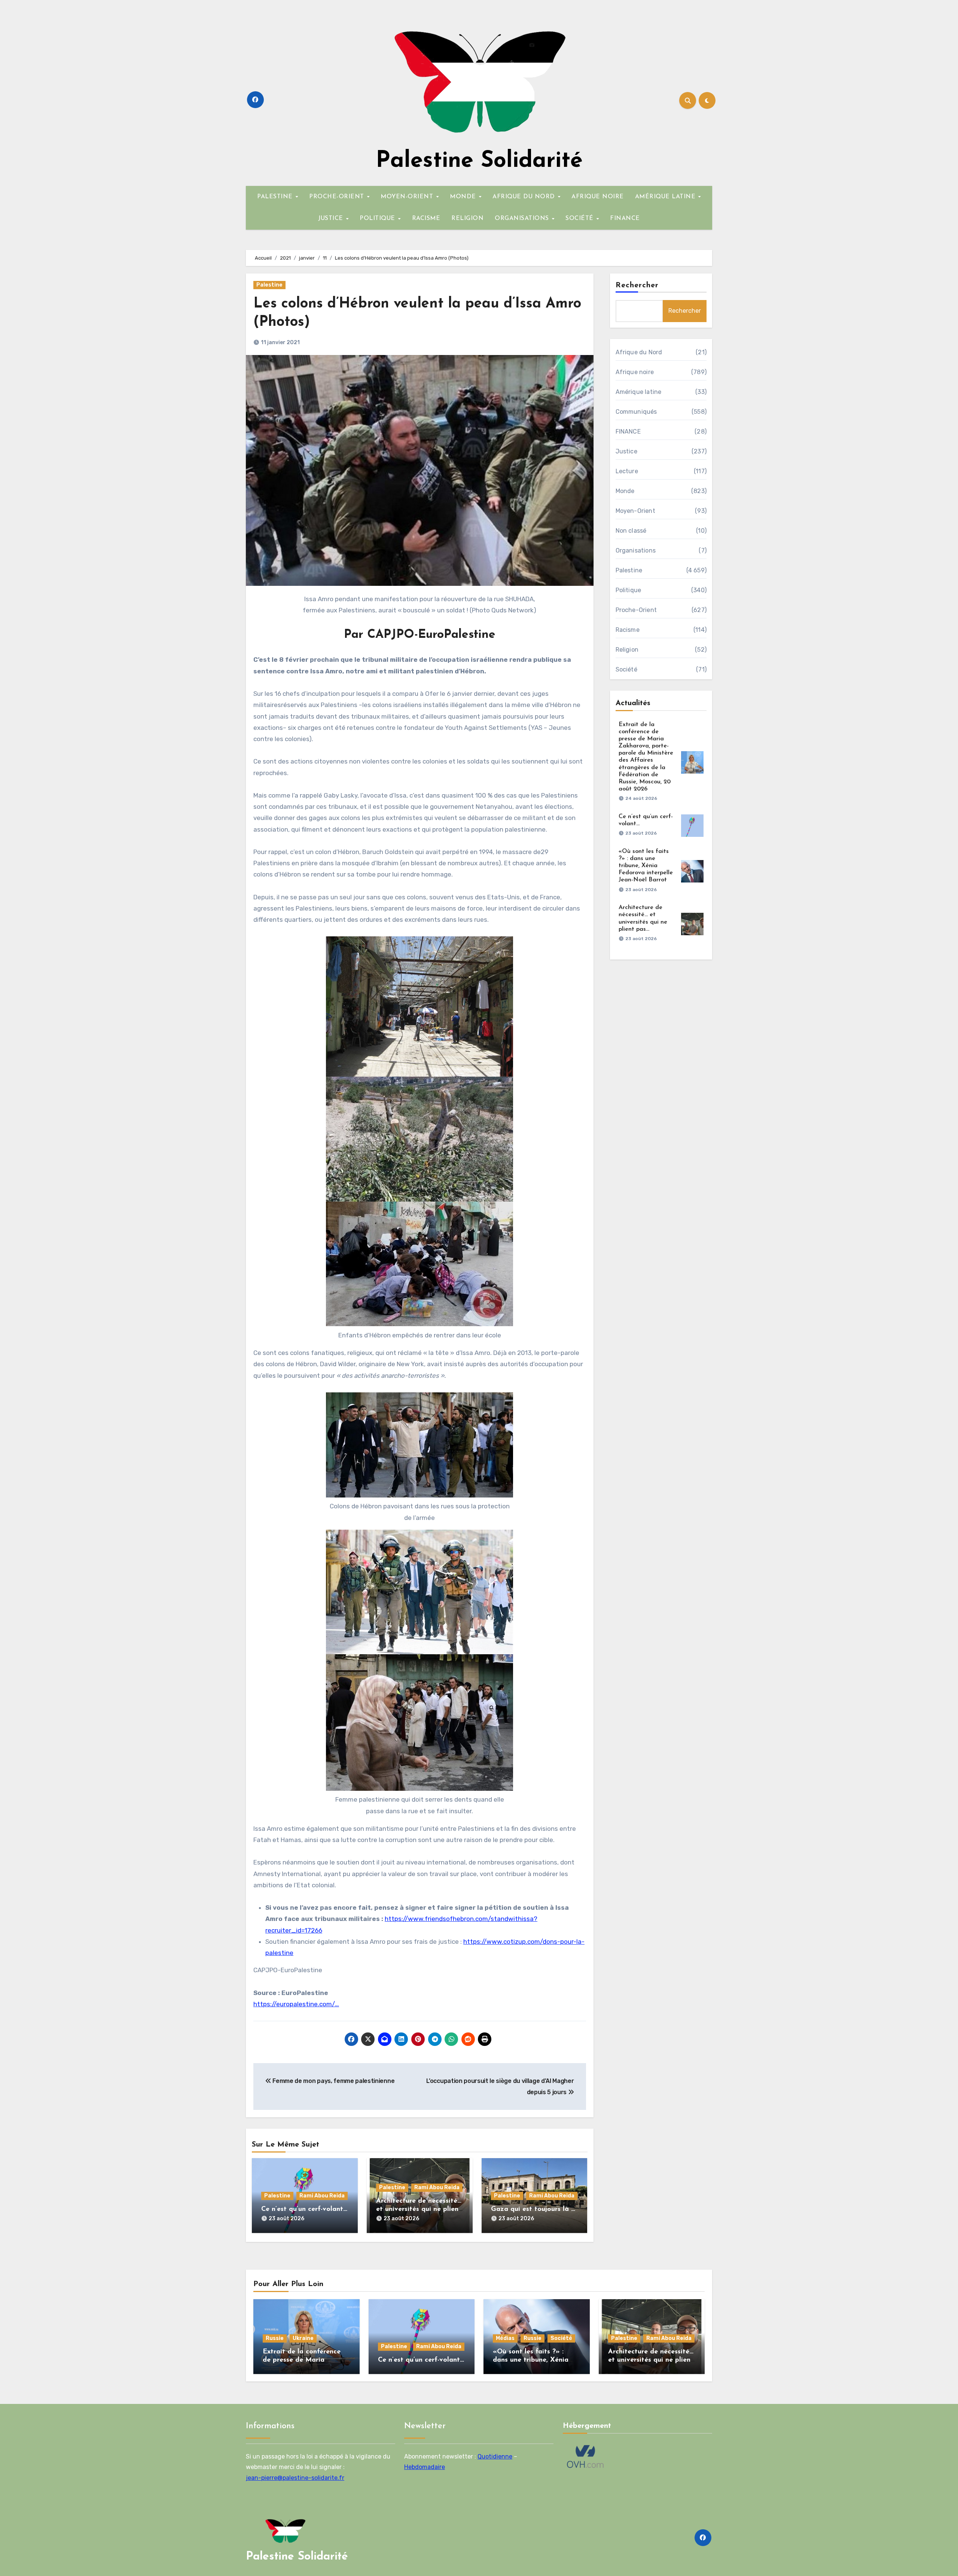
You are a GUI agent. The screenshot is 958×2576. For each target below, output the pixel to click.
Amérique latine (639, 392)
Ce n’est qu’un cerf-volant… (304, 2209)
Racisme (628, 630)
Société (626, 669)
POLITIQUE (378, 218)
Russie (275, 2338)
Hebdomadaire (425, 2467)
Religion (627, 650)
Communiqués (636, 412)
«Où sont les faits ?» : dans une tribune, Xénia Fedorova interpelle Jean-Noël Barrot (646, 866)
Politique (629, 590)
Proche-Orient (636, 610)
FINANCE (625, 218)
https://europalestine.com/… (296, 2004)
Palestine (269, 285)
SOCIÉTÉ (580, 218)
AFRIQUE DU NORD (525, 197)
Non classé (631, 531)
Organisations (636, 550)
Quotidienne (495, 2456)
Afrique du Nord (639, 352)
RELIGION (467, 218)
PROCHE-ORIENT (338, 197)
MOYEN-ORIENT (408, 197)
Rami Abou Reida (322, 2196)
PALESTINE (276, 197)
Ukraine (303, 2338)
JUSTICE (332, 218)
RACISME (426, 218)
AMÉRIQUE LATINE (666, 197)
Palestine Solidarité (479, 161)
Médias (505, 2338)
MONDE (464, 197)
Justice (626, 451)
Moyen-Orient (635, 511)
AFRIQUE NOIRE (598, 197)
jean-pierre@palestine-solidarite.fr (295, 2477)
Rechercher (637, 285)
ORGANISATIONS (523, 218)
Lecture (627, 471)
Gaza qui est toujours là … (533, 2209)
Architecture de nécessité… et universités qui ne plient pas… (419, 2209)
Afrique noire (635, 372)
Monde (625, 491)
